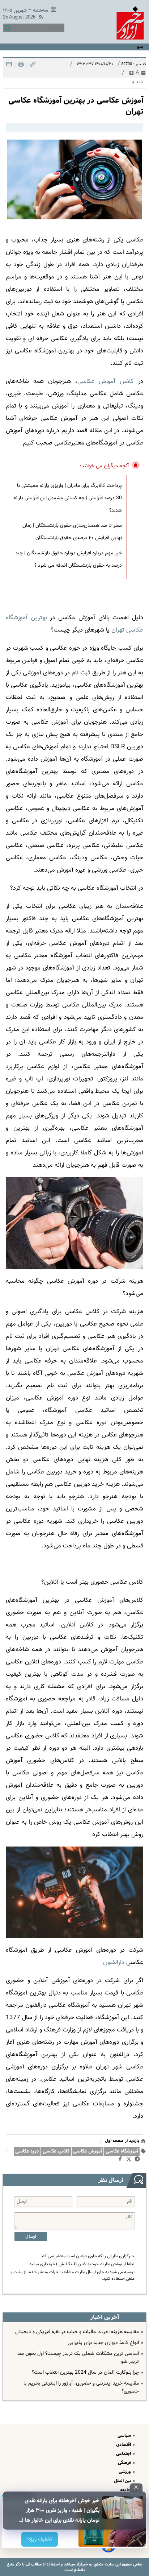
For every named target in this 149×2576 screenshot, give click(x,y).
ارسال (31, 2236)
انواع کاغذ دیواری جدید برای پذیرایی (103, 2343)
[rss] (39, 18)
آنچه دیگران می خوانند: (104, 466)
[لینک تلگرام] (139, 2161)
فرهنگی (125, 2463)
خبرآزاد (81, 2564)
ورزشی (125, 2472)
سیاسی (125, 2436)
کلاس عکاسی (56, 2151)
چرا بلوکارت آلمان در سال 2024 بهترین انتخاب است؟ (85, 2373)
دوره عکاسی (27, 2151)
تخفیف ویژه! (40, 2539)
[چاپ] (20, 66)
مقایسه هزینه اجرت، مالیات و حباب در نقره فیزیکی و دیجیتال (77, 2332)
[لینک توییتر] (130, 2160)
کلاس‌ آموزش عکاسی (106, 381)
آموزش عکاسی (88, 2151)
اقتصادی (124, 2445)
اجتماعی (124, 2454)
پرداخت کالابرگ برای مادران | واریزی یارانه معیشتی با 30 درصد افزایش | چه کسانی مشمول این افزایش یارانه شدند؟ (68, 498)
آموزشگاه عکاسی (122, 2151)
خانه (140, 82)
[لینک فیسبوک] (122, 2161)
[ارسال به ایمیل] (9, 66)
